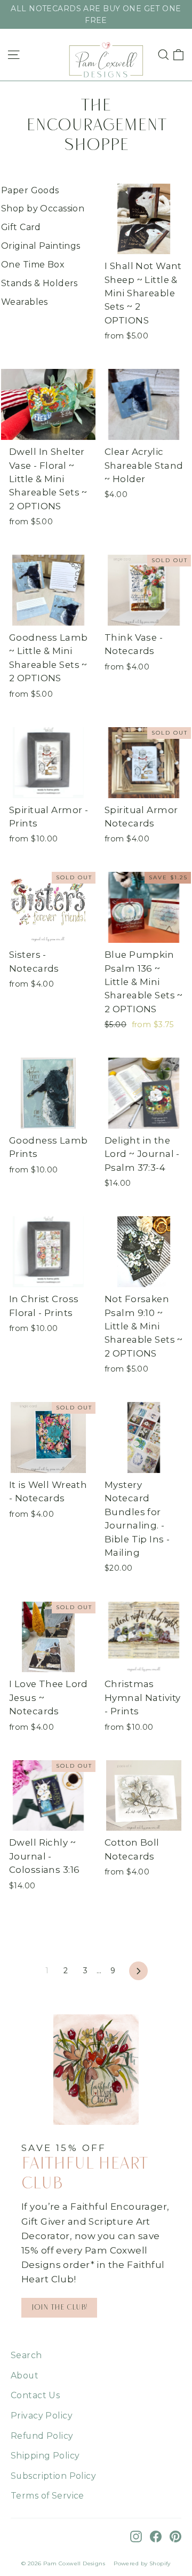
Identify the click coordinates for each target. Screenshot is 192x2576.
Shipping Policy (45, 2456)
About (25, 2376)
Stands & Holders (39, 283)
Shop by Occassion (43, 208)
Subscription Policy (53, 2476)
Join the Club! (59, 2308)
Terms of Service (47, 2496)
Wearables (25, 302)
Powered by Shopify (142, 2563)
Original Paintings (41, 246)
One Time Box (33, 265)
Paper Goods (30, 190)
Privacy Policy (42, 2416)
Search (26, 2355)
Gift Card (21, 227)
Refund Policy (42, 2436)
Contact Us (35, 2395)
